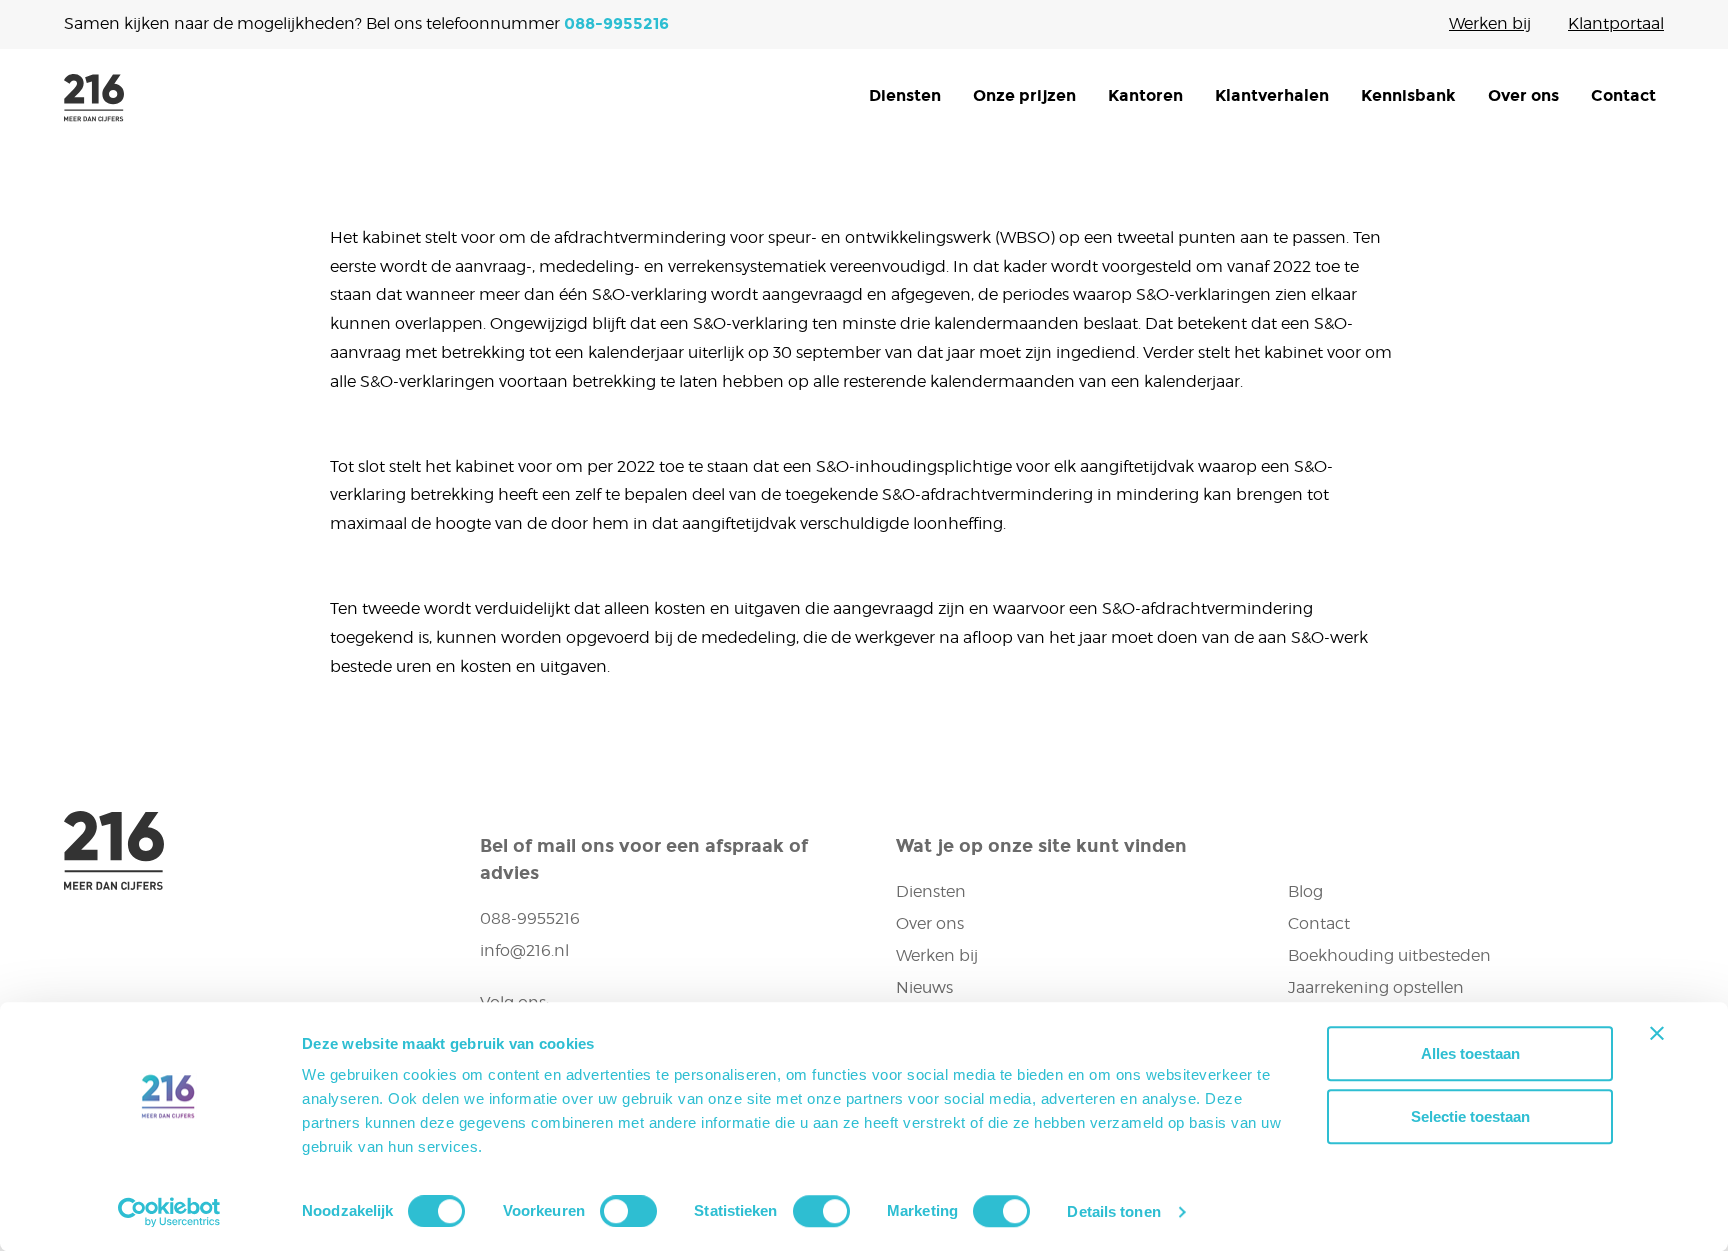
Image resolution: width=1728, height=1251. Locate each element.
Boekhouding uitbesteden (1389, 955)
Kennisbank (1408, 95)
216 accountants (94, 98)
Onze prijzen (1024, 95)
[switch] (628, 1211)
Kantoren (1145, 95)
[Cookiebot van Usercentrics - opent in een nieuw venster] (169, 1212)
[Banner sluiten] (1657, 1033)
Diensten (905, 95)
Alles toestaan (1470, 1053)
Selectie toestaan (1470, 1116)
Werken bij (1490, 23)
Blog (1305, 891)
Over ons (1523, 95)
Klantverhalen (1272, 95)
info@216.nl (524, 950)
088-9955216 (616, 23)
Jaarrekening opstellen (1376, 987)
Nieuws (924, 987)
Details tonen (1113, 1211)
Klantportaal (1616, 23)
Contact (1623, 95)
